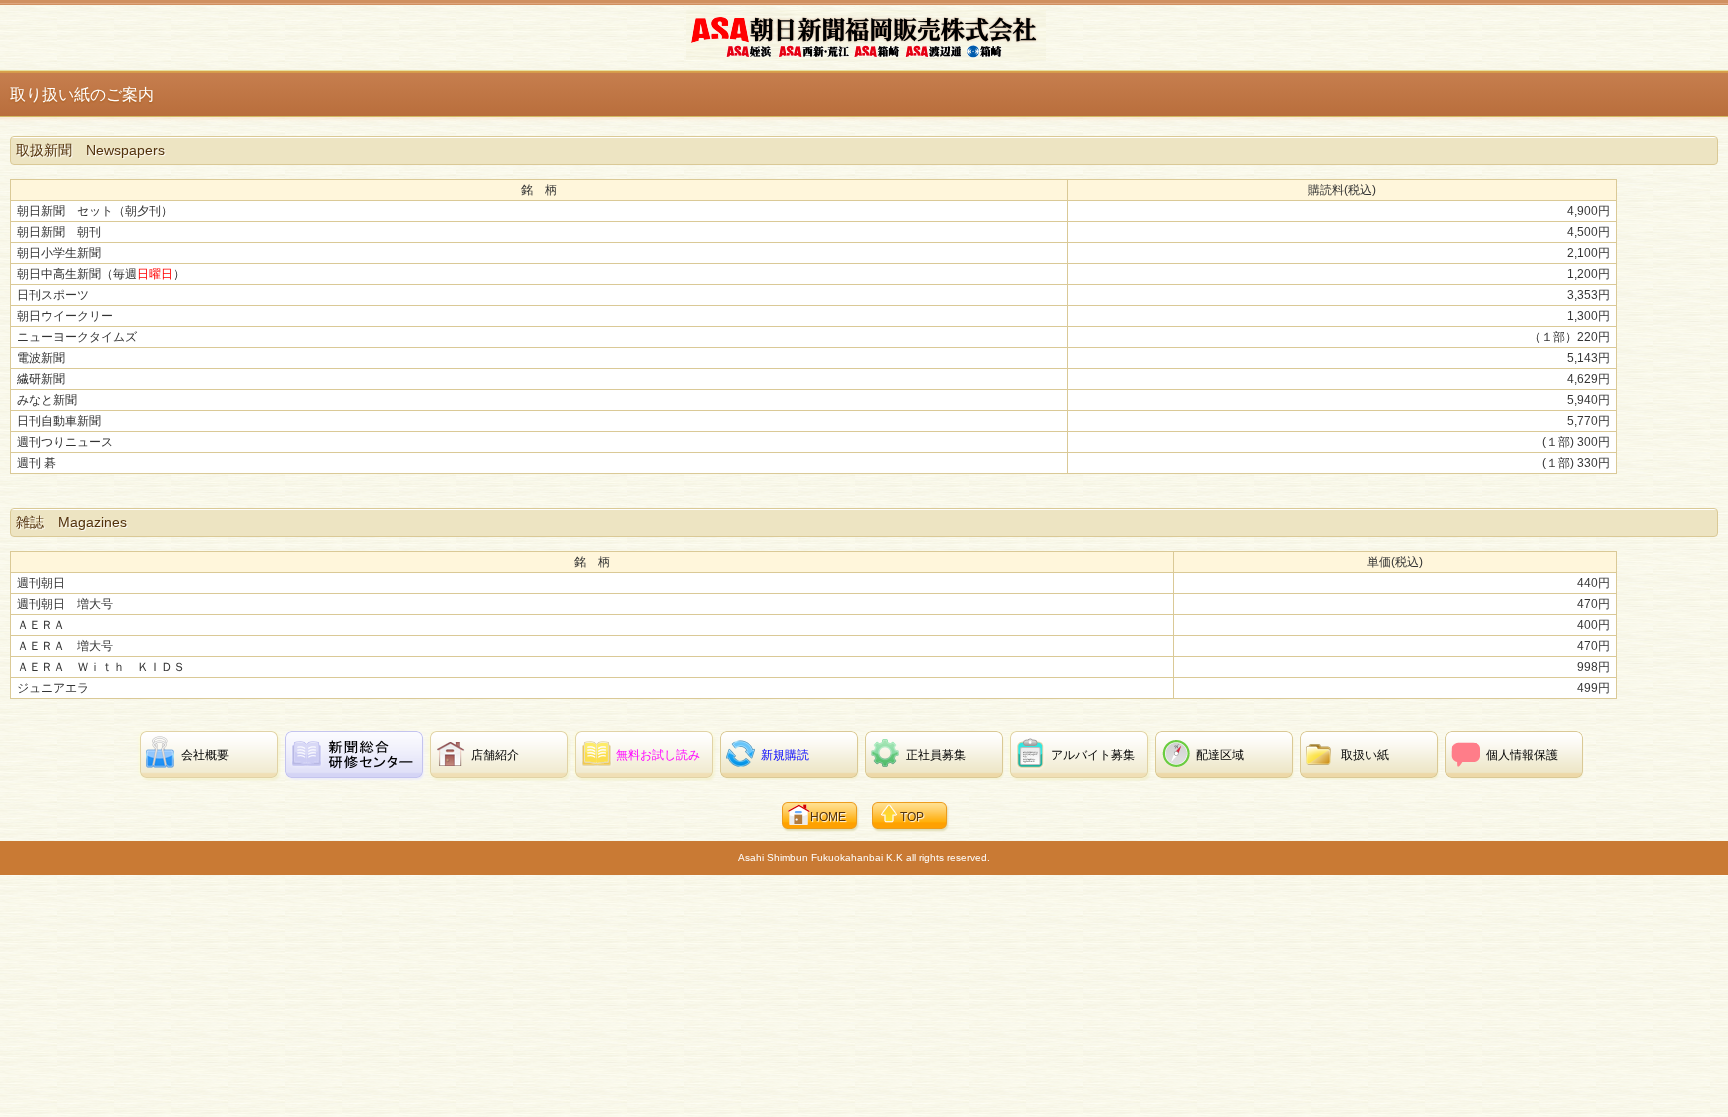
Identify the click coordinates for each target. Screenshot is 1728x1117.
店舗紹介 (495, 755)
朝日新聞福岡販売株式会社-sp (866, 35)
